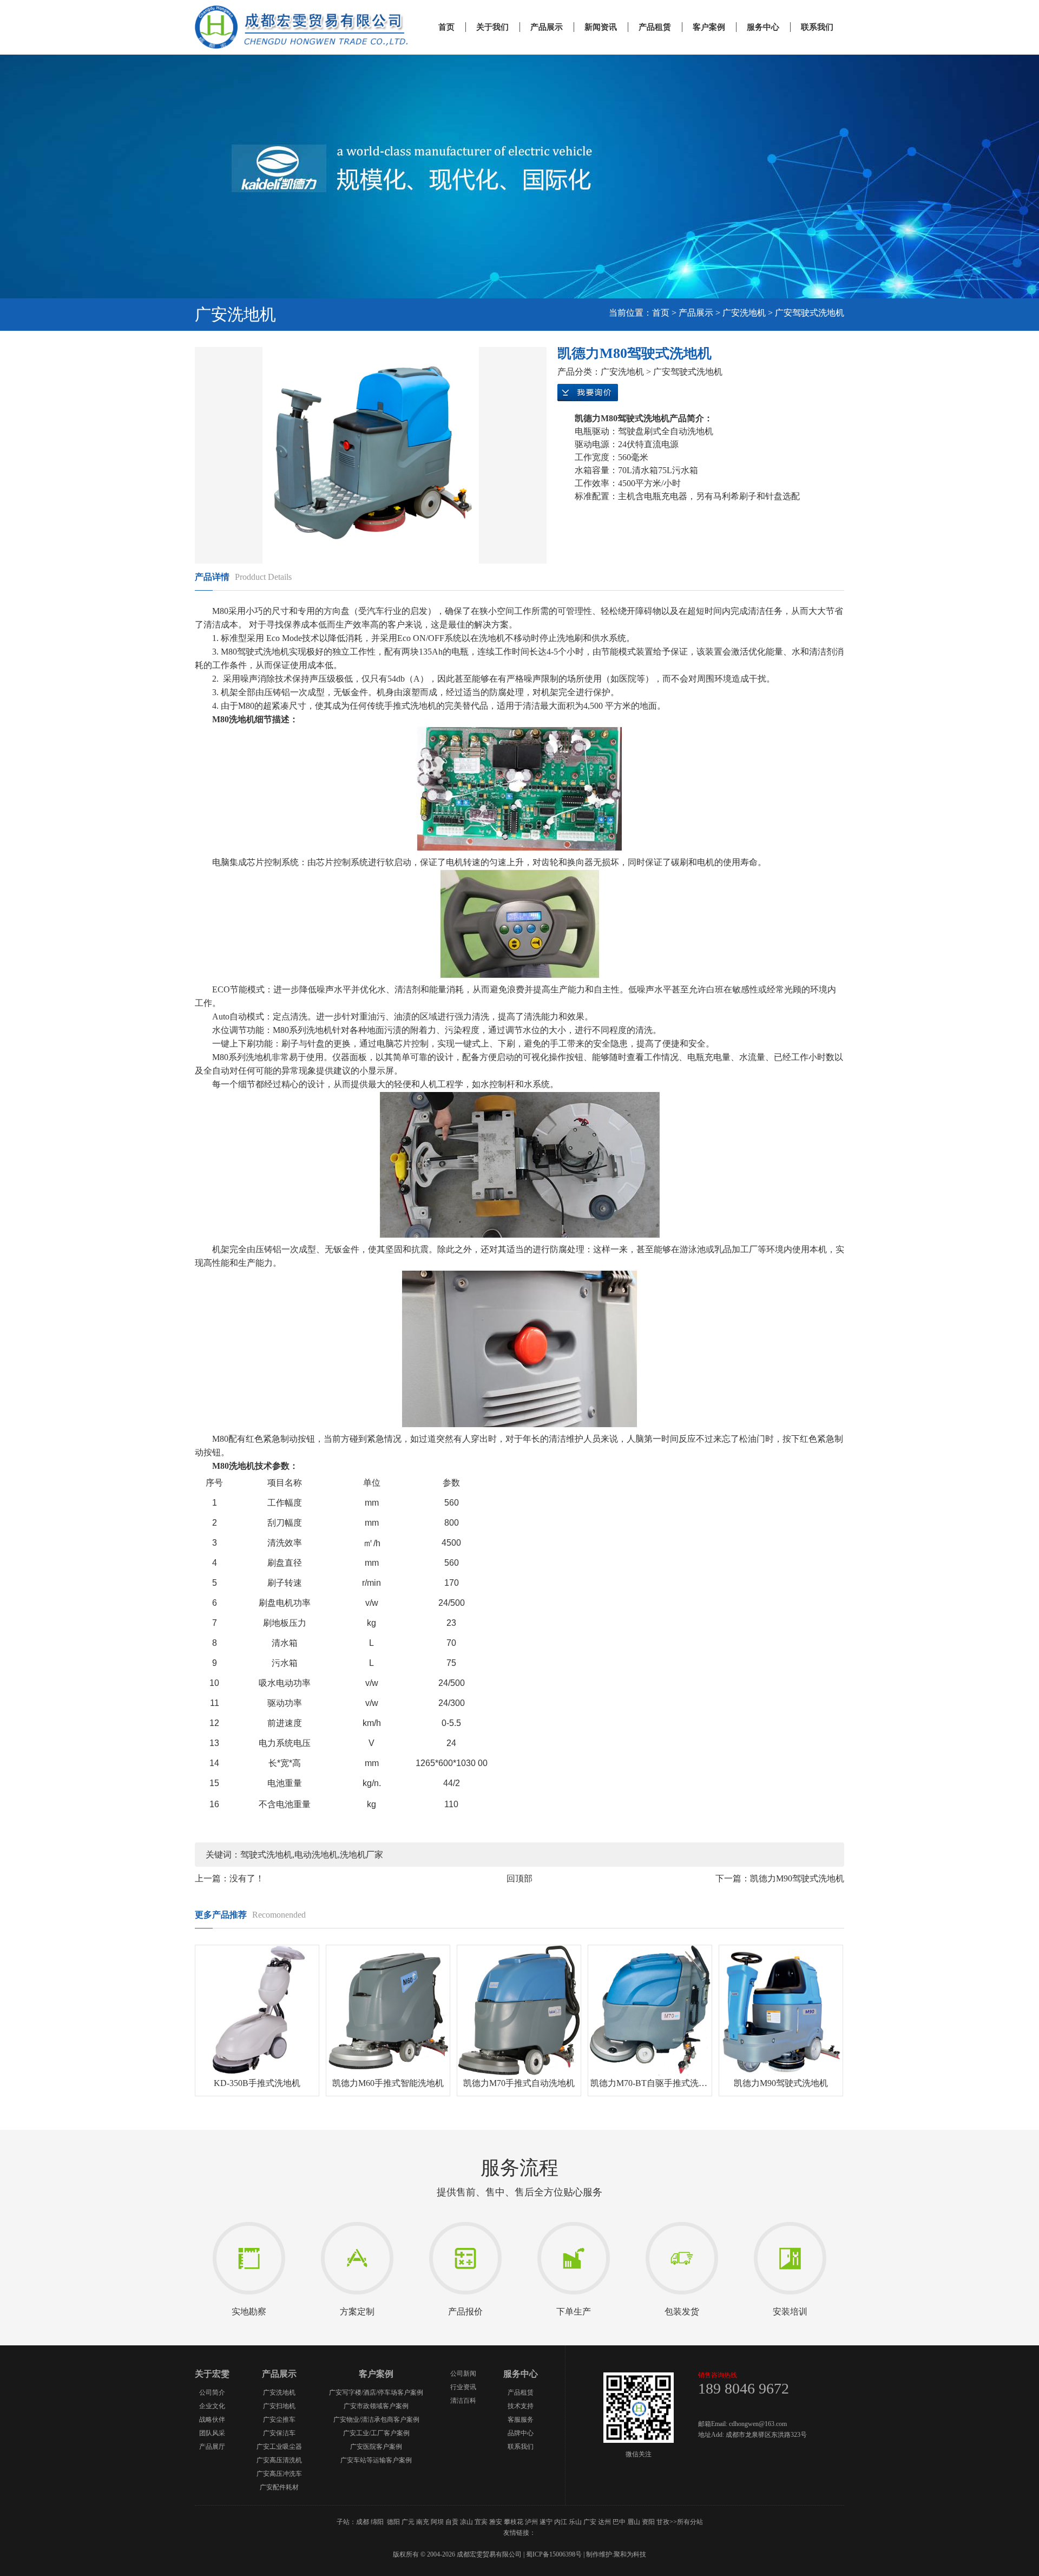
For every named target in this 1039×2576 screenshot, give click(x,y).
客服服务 (521, 2420)
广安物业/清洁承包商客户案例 (376, 2420)
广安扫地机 (279, 2406)
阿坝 (437, 2522)
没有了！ (247, 1878)
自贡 (452, 2522)
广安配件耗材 (279, 2487)
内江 (561, 2522)
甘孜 (663, 2522)
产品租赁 (655, 27)
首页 (446, 27)
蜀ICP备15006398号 (554, 2554)
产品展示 (547, 27)
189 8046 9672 (744, 2388)
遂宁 (546, 2522)
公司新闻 (463, 2374)
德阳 (393, 2522)
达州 (604, 2522)
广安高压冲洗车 (279, 2474)
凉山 (466, 2522)
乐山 (575, 2522)
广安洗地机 (744, 313)
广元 (408, 2522)
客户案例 (709, 27)
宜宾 (481, 2522)
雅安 (496, 2522)
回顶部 (519, 1878)
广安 (590, 2522)
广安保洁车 (279, 2433)
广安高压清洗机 (279, 2460)
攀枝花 (514, 2522)
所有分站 (690, 2522)
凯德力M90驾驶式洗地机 (797, 1878)
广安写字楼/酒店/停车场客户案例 (376, 2392)
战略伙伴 (212, 2420)
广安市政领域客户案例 (376, 2406)
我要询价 (588, 393)
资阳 (648, 2522)
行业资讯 (463, 2387)
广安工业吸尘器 (279, 2447)
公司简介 (212, 2392)
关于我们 (492, 27)
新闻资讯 (601, 27)
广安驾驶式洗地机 (810, 313)
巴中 (619, 2522)
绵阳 (377, 2522)
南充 (423, 2522)
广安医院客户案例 (376, 2447)
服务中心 (763, 27)
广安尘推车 (279, 2420)
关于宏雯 (212, 2374)
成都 (363, 2522)
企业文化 (212, 2406)
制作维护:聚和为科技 (616, 2554)
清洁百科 (463, 2401)
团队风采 (212, 2433)
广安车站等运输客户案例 (376, 2460)
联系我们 (817, 27)
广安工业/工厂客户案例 (376, 2433)
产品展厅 (212, 2447)
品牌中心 (521, 2433)
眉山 (634, 2522)
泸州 (531, 2522)
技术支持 (521, 2406)
